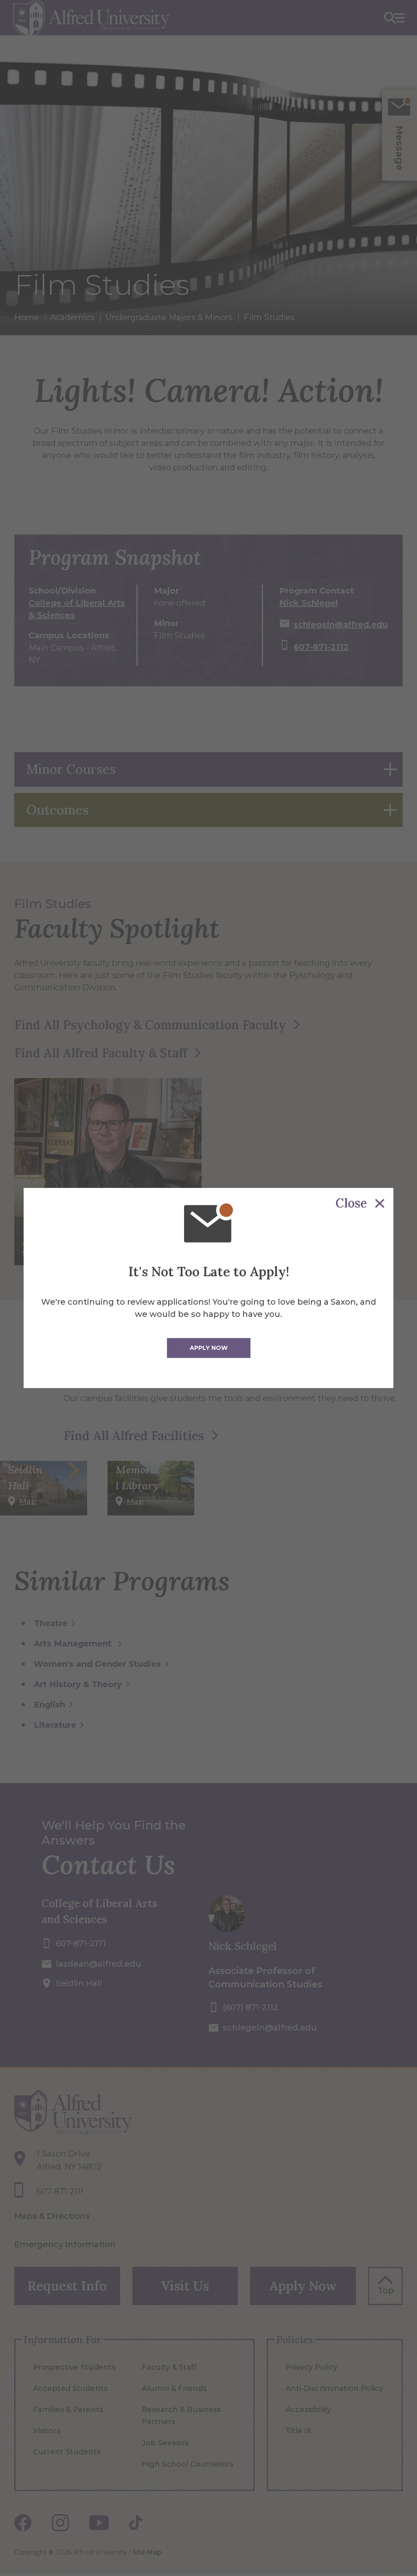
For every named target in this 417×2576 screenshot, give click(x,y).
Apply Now (209, 1348)
